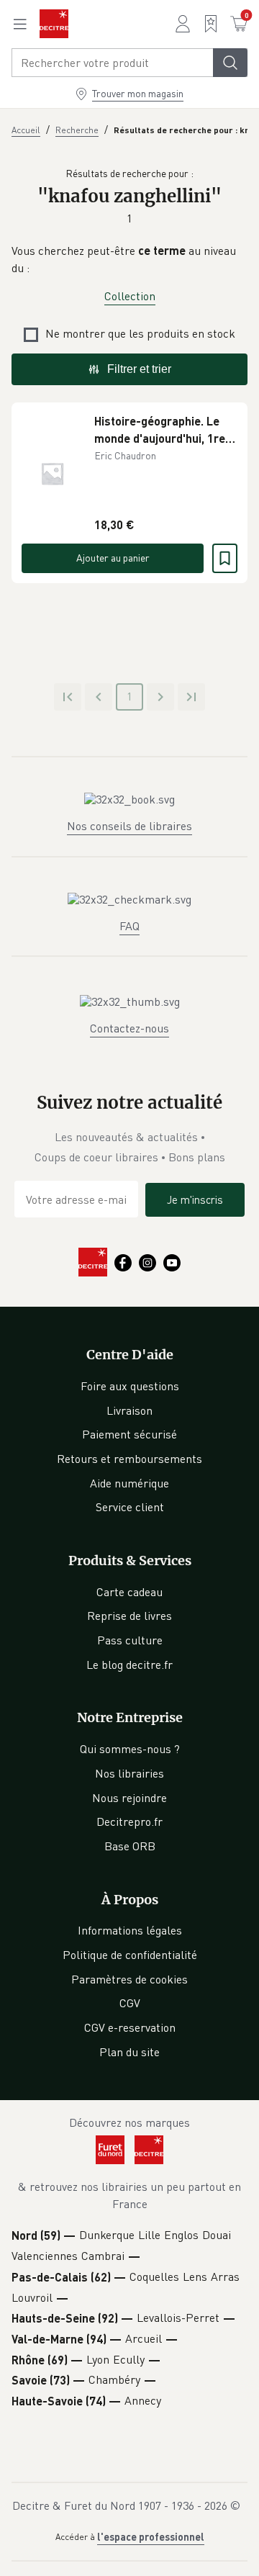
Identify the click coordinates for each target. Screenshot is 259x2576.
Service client (130, 1507)
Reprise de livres (129, 1616)
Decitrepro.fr (129, 1821)
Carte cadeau (129, 1592)
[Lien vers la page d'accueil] (54, 24)
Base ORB (130, 1846)
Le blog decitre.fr (129, 1665)
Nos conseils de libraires (129, 826)
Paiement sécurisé (129, 1434)
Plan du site (129, 2052)
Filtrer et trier (139, 369)
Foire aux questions (130, 1386)
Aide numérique (129, 1483)
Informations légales (130, 1930)
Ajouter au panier (113, 558)
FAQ (129, 926)
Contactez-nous (129, 1028)
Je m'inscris (195, 1199)
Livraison (129, 1410)
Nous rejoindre (129, 1798)
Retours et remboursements (129, 1459)
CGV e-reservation (130, 2027)
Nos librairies (129, 1773)
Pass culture (130, 1640)
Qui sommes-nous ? (130, 1749)
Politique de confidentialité (130, 1955)
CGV (130, 2003)
